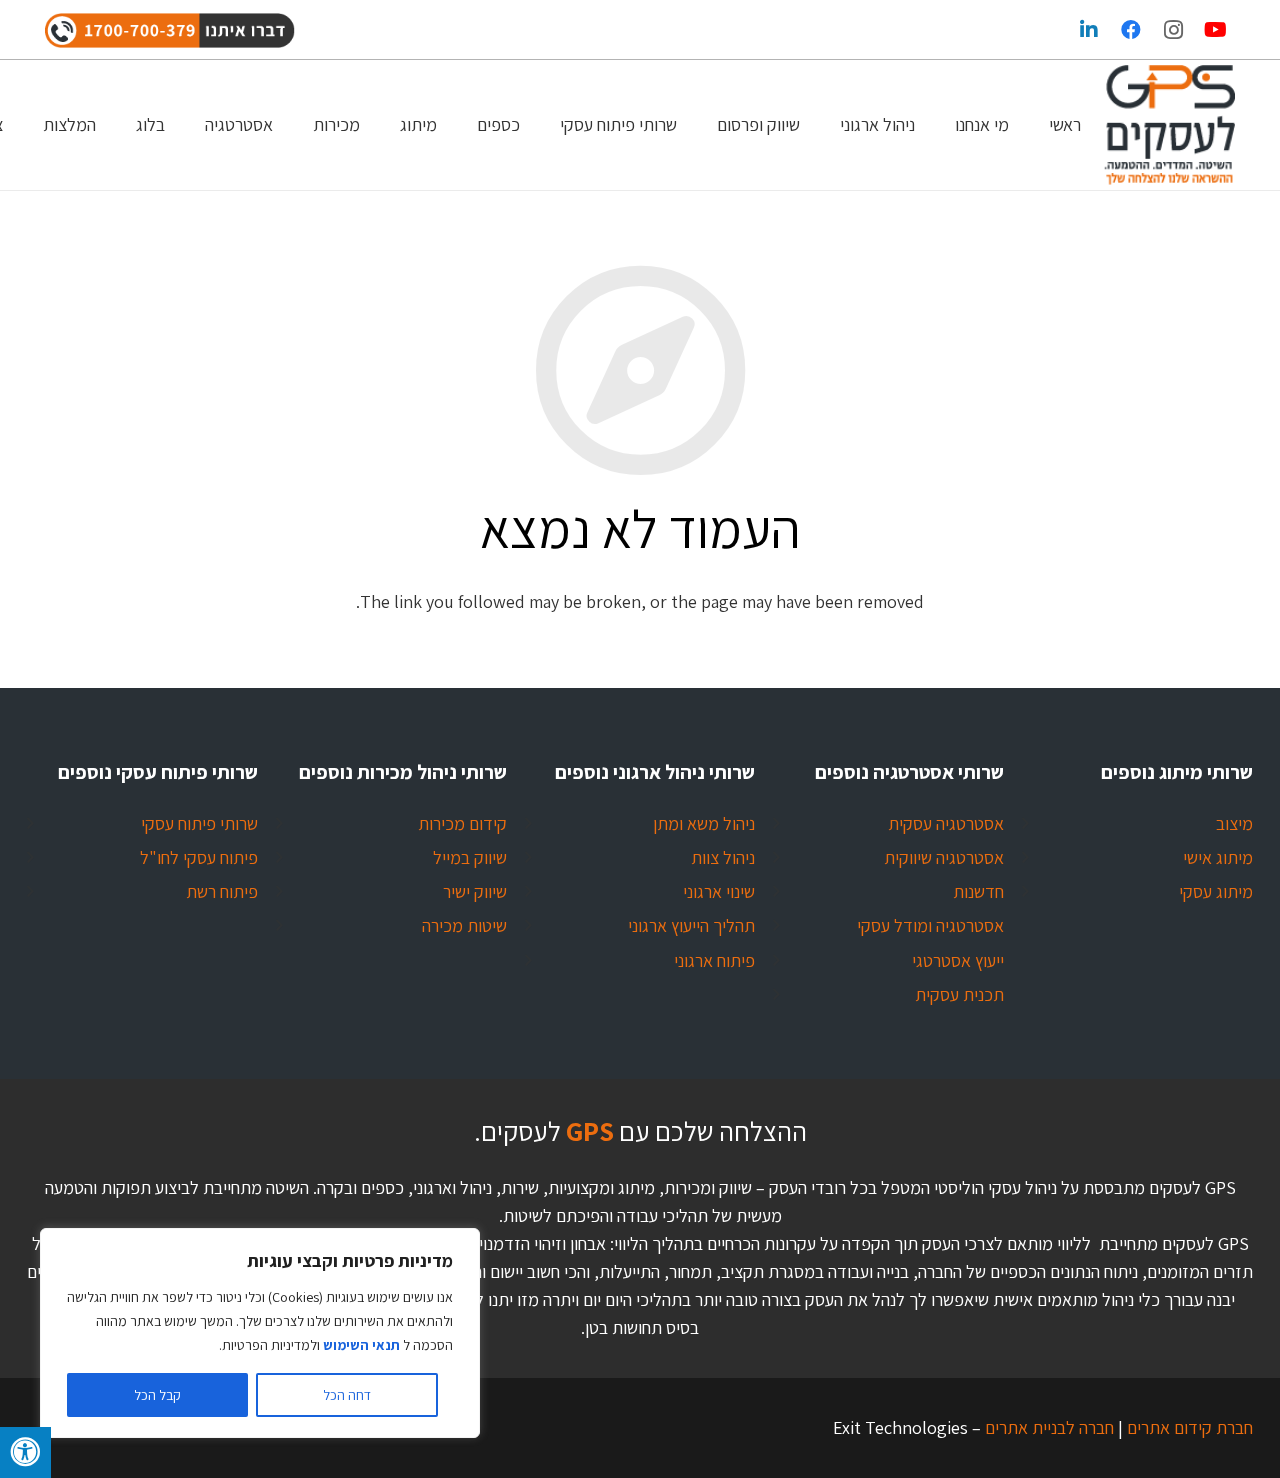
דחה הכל (347, 1395)
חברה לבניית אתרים (1047, 1427)
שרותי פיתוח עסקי (199, 823)
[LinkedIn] (1089, 30)
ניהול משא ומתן (704, 823)
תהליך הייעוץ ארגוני (691, 925)
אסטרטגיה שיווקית (944, 857)
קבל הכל (157, 1395)
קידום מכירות (462, 823)
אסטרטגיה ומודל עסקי (930, 925)
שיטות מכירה (464, 925)
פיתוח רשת (222, 891)
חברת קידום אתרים (1188, 1427)
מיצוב (1234, 823)
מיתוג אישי (1218, 857)
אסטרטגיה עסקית (946, 823)
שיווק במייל (470, 857)
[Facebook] (1131, 30)
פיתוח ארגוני (714, 960)
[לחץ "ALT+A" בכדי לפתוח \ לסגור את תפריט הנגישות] (25, 1452)
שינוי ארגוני (719, 891)
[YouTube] (1215, 30)
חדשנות (978, 891)
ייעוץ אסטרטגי (958, 960)
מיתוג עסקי (1216, 891)
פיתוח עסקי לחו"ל (199, 857)
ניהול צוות (723, 857)
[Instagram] (1173, 30)
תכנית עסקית (959, 994)
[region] (260, 1333)
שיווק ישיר (475, 891)
